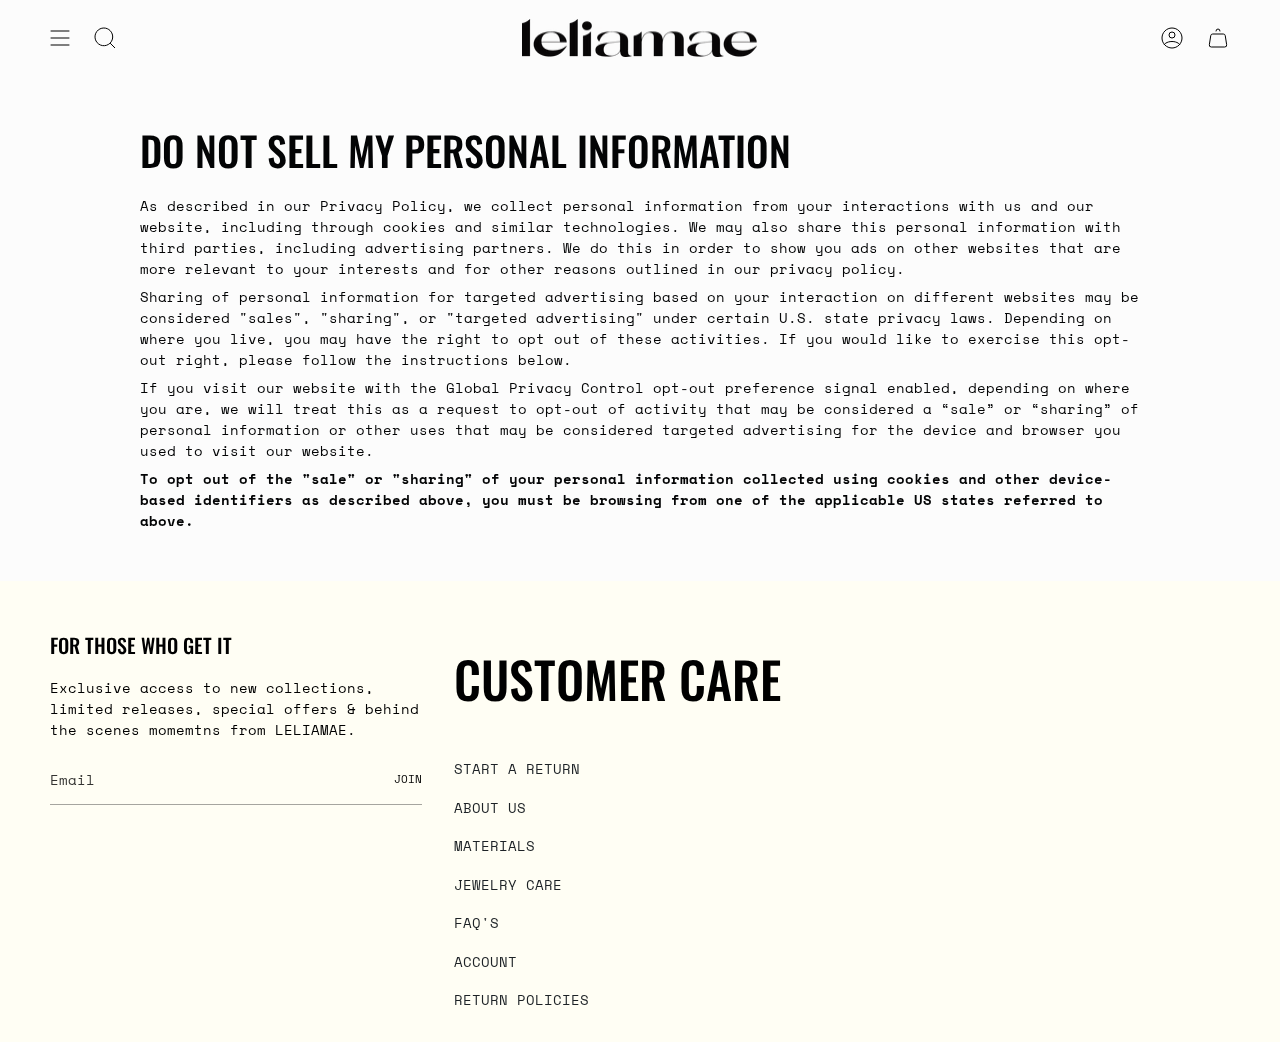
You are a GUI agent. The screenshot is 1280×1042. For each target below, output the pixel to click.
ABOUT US (490, 807)
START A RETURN (517, 768)
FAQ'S (476, 922)
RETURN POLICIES (521, 999)
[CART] (1218, 38)
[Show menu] (60, 38)
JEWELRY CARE (508, 884)
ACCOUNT (485, 961)
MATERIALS (494, 845)
